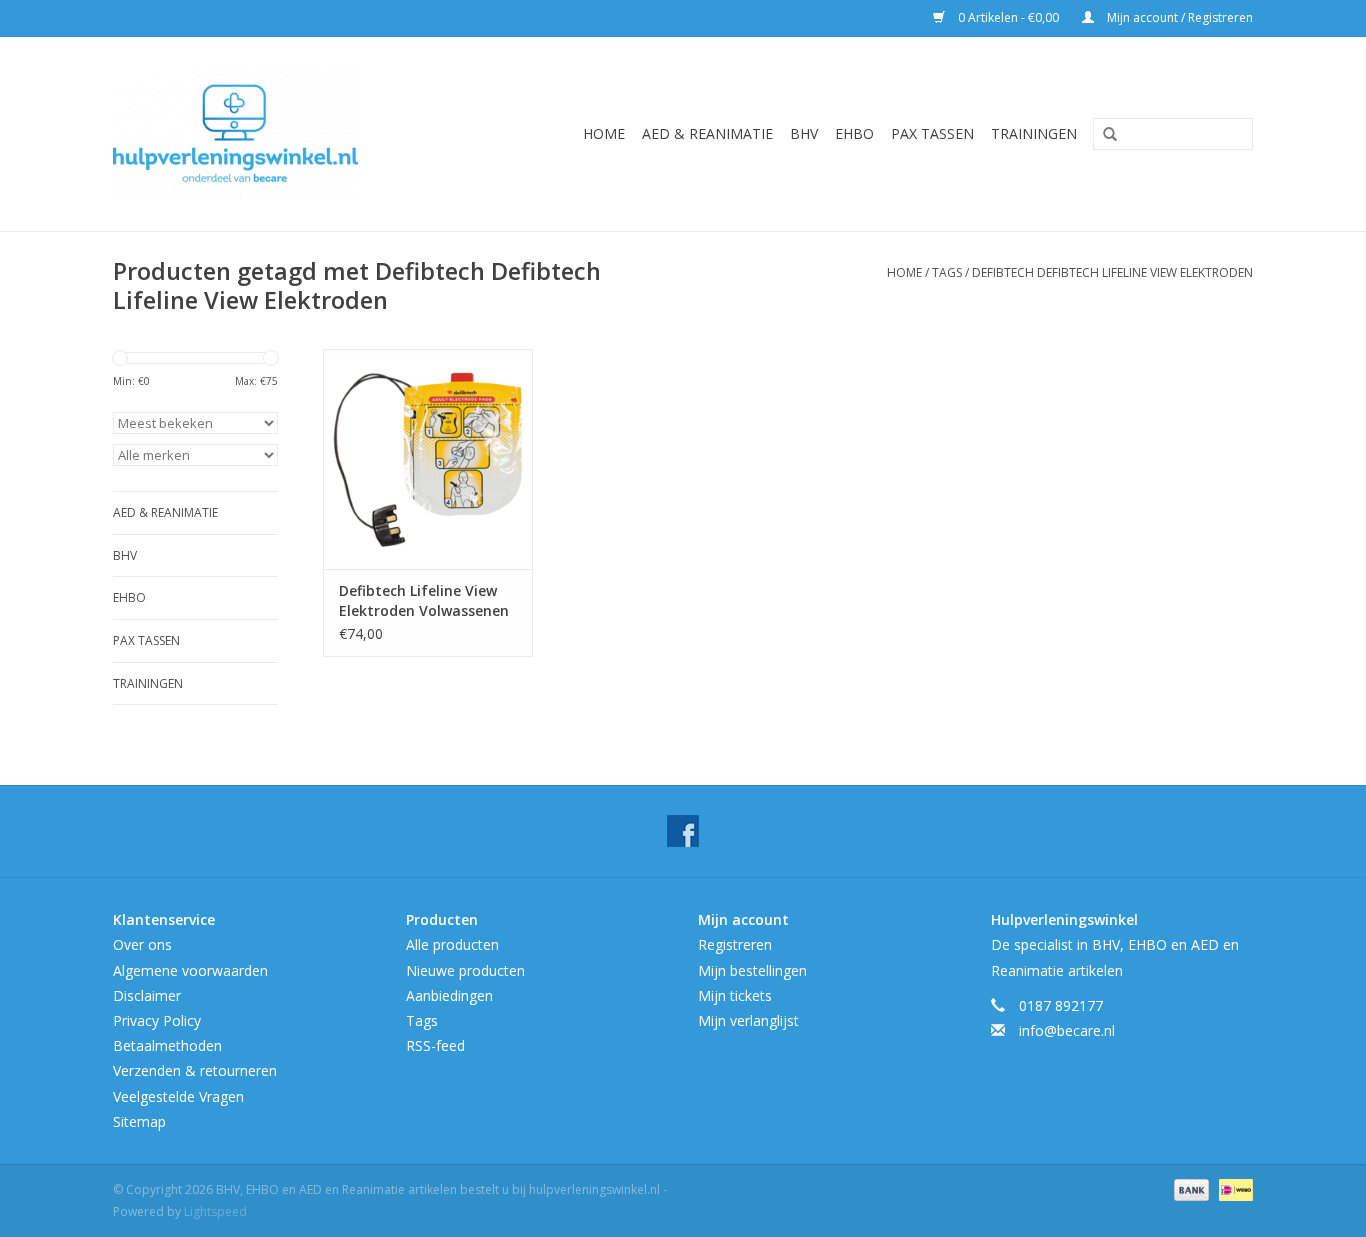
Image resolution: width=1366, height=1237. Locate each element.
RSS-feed (435, 1045)
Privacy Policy (157, 1020)
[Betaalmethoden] (1189, 1188)
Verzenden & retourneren (195, 1070)
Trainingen (1034, 133)
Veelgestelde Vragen (178, 1096)
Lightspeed (215, 1211)
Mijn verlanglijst (748, 1020)
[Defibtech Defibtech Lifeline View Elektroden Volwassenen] (428, 459)
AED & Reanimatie (707, 133)
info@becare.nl (1067, 1030)
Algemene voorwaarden (190, 970)
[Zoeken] (1103, 135)
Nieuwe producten (465, 970)
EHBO (854, 133)
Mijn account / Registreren (1178, 17)
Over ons (142, 944)
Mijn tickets (735, 995)
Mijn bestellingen (752, 970)
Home (604, 133)
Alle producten (452, 944)
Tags (947, 272)
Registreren (735, 944)
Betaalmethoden (167, 1045)
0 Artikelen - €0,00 (1008, 17)
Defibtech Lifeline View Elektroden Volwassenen (424, 600)
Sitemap (139, 1121)
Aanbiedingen (449, 995)
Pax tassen (932, 133)
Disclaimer (147, 995)
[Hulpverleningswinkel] (264, 134)
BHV (804, 133)
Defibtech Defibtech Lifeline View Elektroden (1112, 272)
